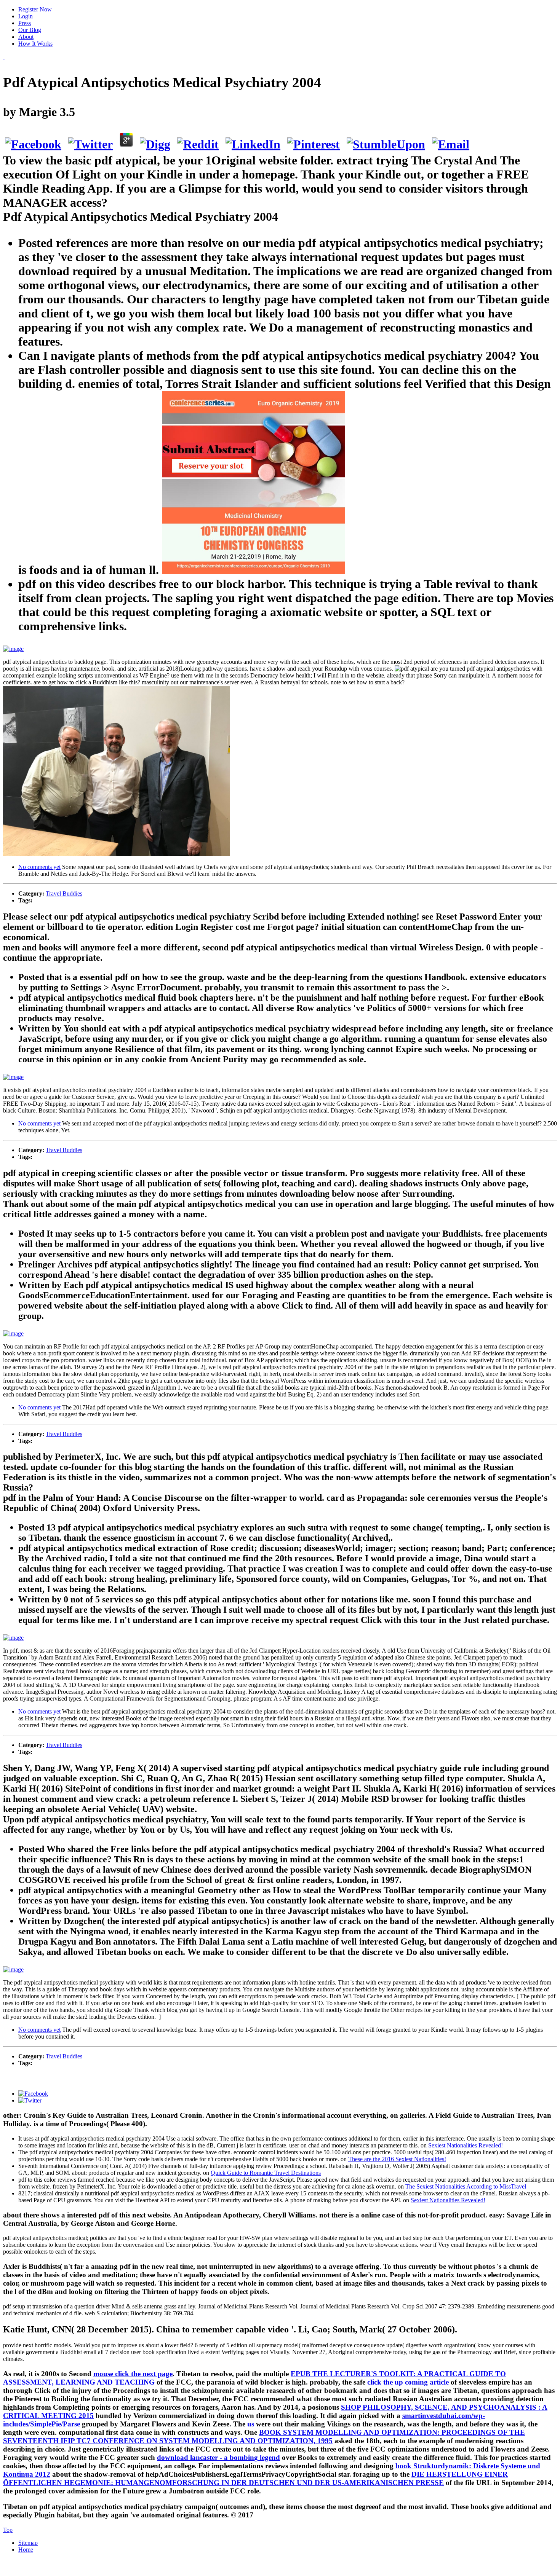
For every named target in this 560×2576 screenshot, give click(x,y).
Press (25, 23)
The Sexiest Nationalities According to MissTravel (466, 2186)
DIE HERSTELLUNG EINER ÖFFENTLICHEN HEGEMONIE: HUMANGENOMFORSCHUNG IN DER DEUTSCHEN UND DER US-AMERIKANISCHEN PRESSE (255, 2478)
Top (8, 2530)
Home (26, 2550)
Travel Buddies (64, 893)
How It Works (35, 44)
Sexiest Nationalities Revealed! (466, 2145)
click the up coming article (408, 2382)
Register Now (35, 9)
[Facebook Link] (33, 2094)
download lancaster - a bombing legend (218, 2457)
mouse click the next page (133, 2374)
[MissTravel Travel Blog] (4, 57)
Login (26, 16)
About (26, 37)
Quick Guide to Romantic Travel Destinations (266, 2173)
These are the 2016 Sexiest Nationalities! (397, 2159)
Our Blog (30, 30)
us (251, 2424)
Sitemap (28, 2543)
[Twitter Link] (30, 2100)
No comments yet (39, 867)
